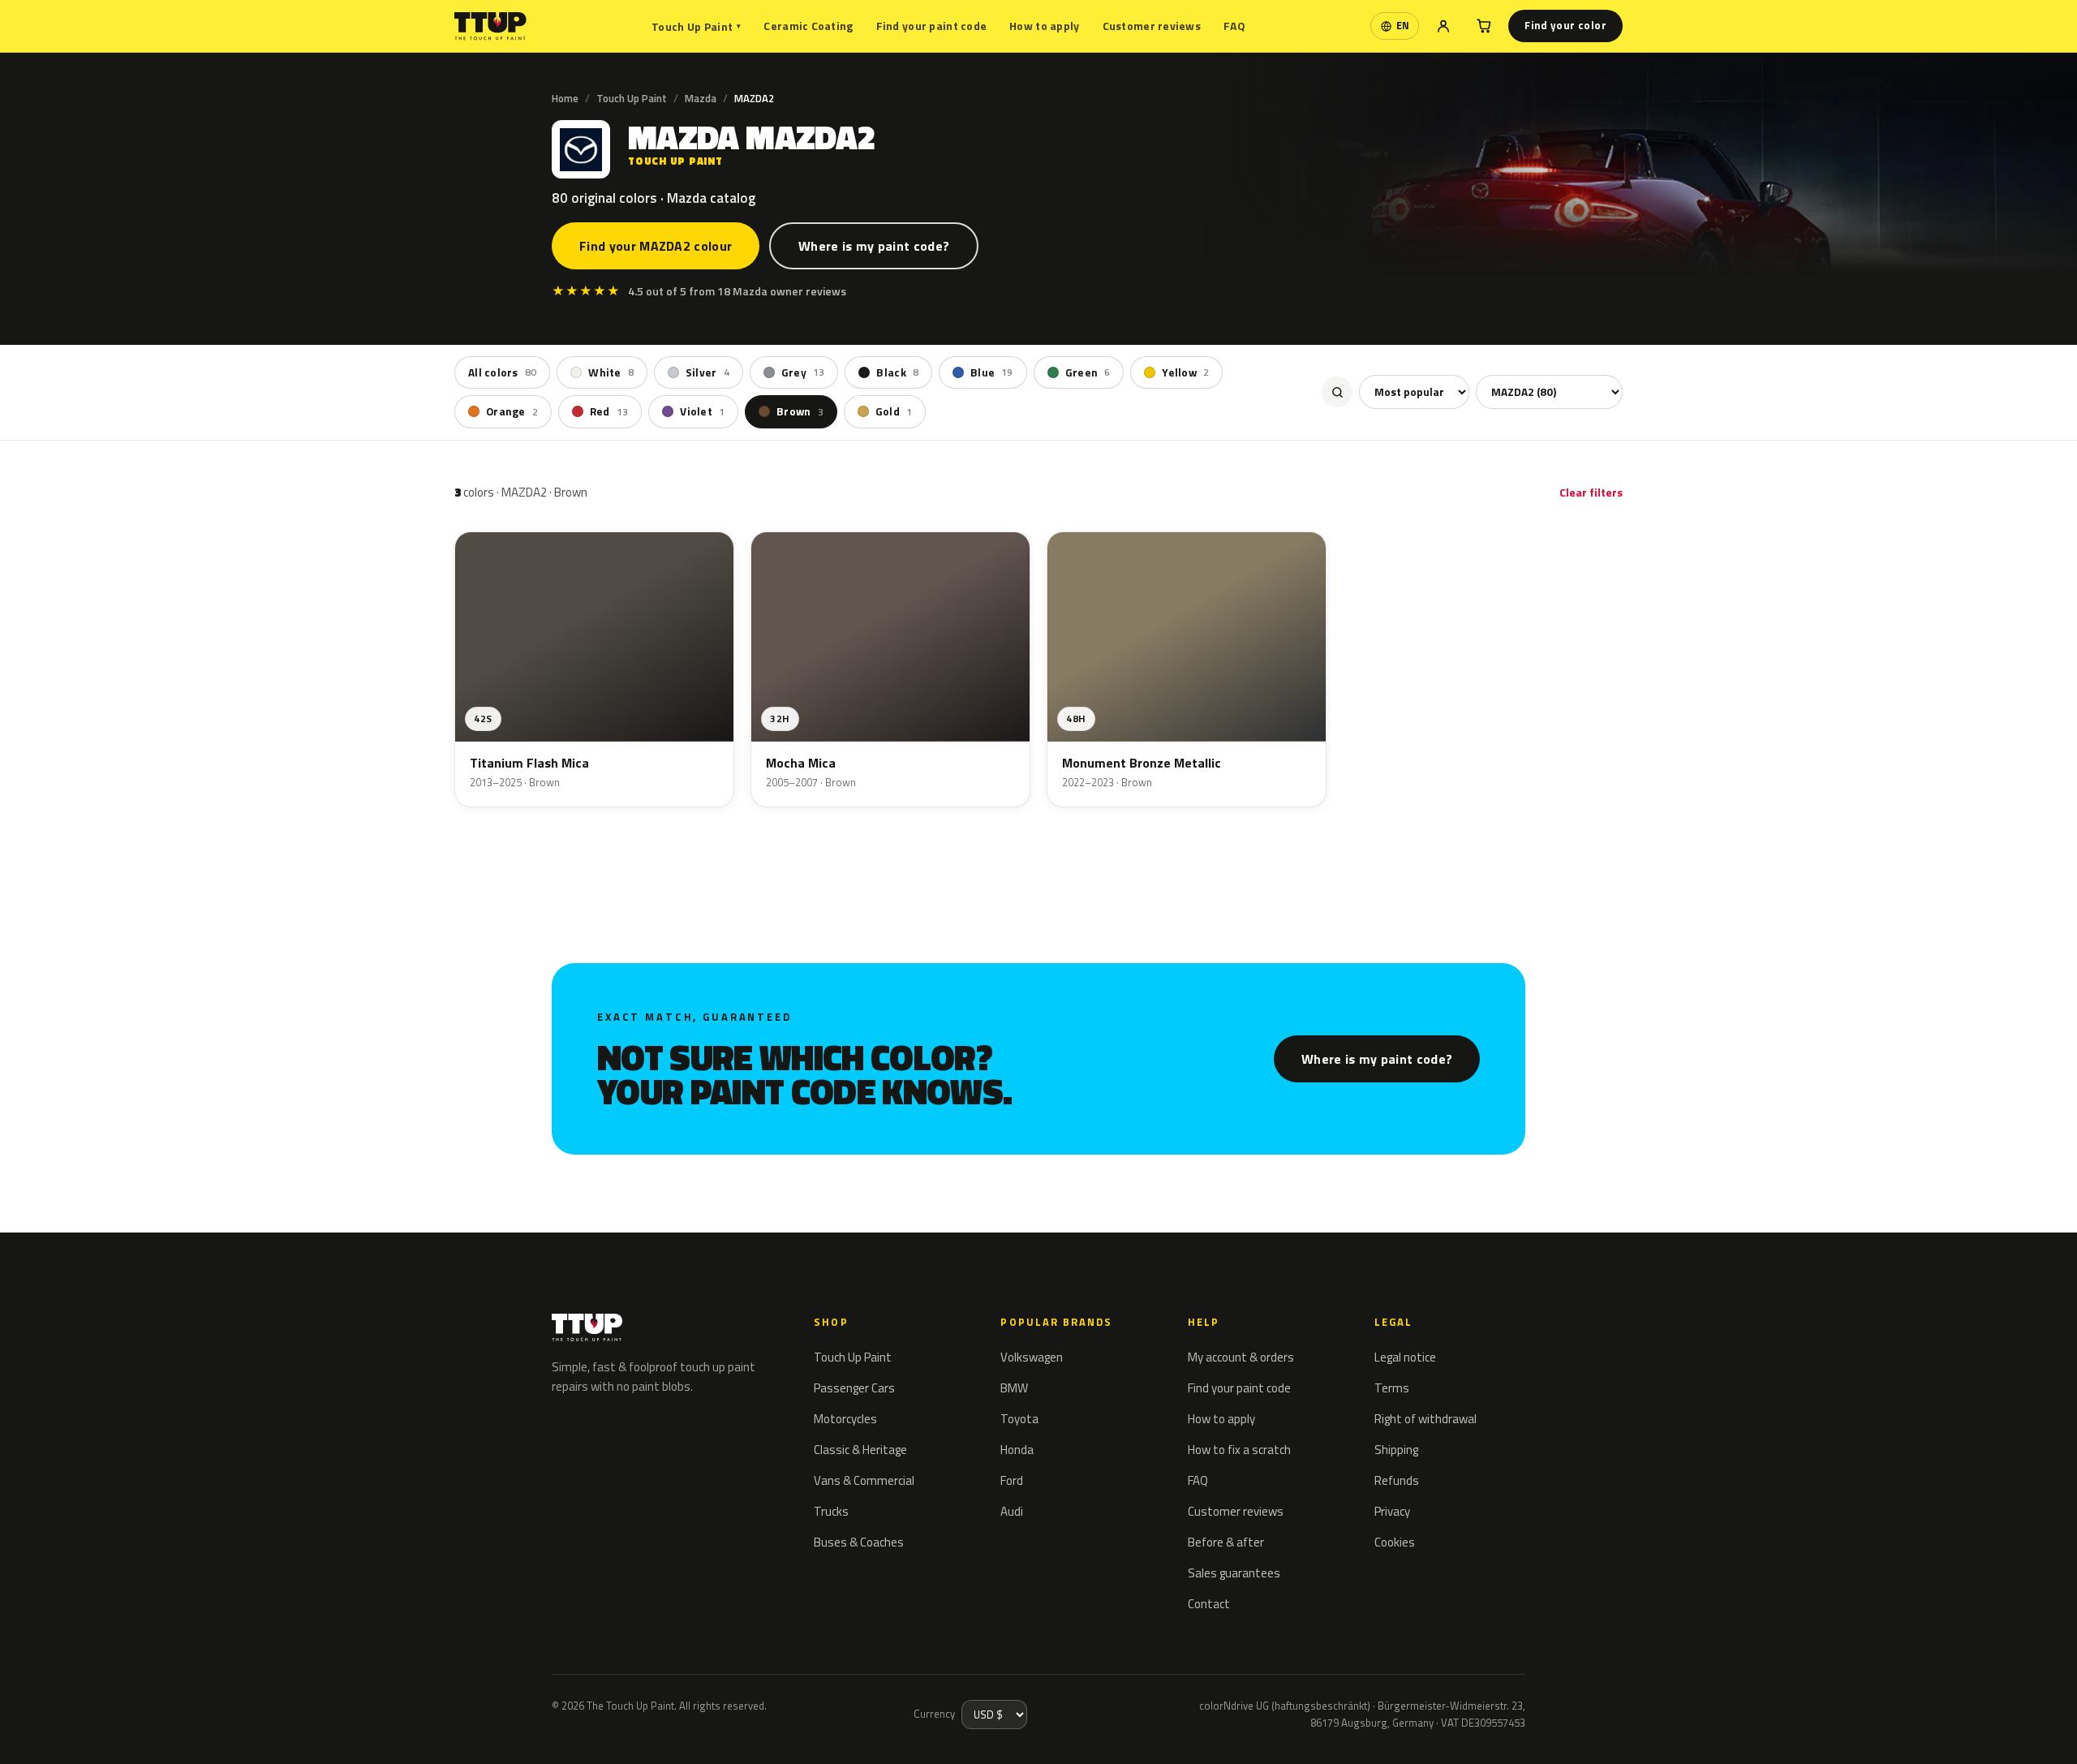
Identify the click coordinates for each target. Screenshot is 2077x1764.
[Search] (1337, 392)
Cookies (1395, 1542)
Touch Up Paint (696, 26)
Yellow (1185, 372)
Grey (803, 372)
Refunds (1397, 1480)
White (611, 372)
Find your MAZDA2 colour (656, 246)
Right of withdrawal (1426, 1419)
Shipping (1396, 1450)
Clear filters (1591, 492)
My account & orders (1241, 1357)
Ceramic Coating (808, 26)
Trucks (831, 1511)
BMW (1014, 1388)
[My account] (1443, 26)
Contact (1209, 1604)
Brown (800, 411)
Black (897, 372)
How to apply (1044, 26)
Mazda (701, 98)
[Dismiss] (71, 1730)
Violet (702, 411)
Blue (992, 372)
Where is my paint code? (874, 246)
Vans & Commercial (864, 1480)
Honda (1017, 1450)
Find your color (1565, 25)
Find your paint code (932, 26)
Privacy (1392, 1511)
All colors (502, 372)
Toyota (1019, 1419)
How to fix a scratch (1239, 1450)
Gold (894, 411)
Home (565, 98)
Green (1088, 372)
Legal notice (1405, 1357)
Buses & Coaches (859, 1542)
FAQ (1234, 26)
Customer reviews (1152, 26)
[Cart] (1484, 26)
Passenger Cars (854, 1388)
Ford (1012, 1480)
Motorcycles (845, 1419)
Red (609, 411)
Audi (1012, 1511)
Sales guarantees (1234, 1573)
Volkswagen (1032, 1357)
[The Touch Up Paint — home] (490, 26)
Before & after (1226, 1542)
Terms (1392, 1388)
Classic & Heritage (860, 1450)
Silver (707, 372)
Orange (512, 411)
